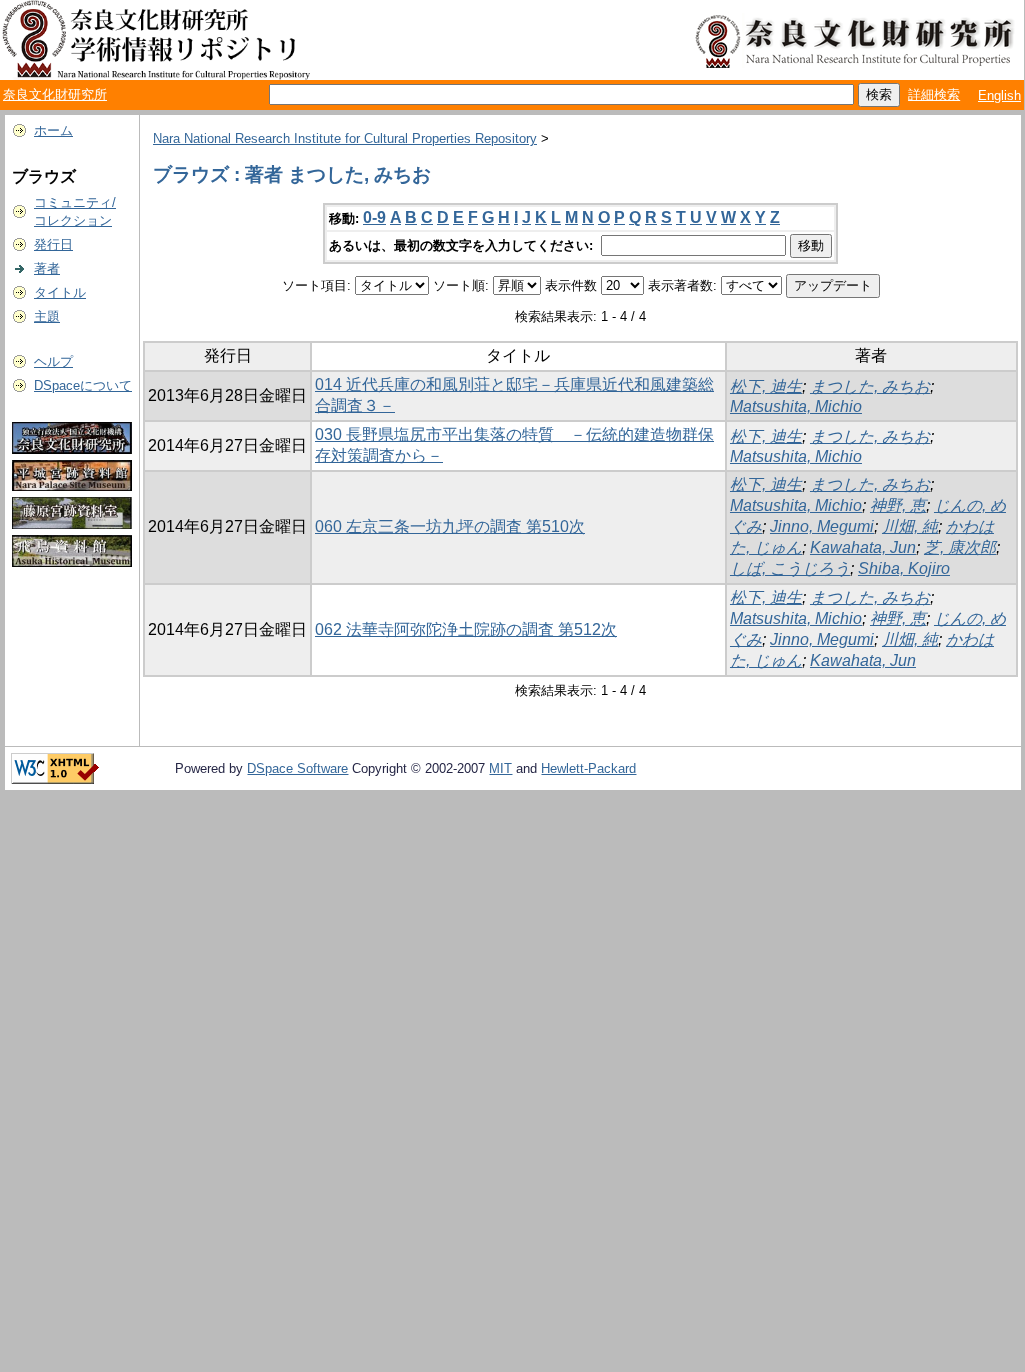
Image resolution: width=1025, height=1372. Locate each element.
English (999, 95)
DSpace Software (297, 768)
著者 (47, 268)
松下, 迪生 (766, 386)
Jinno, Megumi (822, 526)
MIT (500, 768)
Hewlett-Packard (588, 768)
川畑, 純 (910, 526)
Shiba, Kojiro (904, 568)
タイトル (60, 292)
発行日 (53, 244)
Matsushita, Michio (796, 406)
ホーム (53, 130)
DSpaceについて (83, 385)
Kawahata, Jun (863, 547)
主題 (47, 316)
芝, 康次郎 (960, 547)
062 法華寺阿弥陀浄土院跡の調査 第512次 (466, 629)
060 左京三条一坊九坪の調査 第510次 (450, 526)
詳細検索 (934, 94)
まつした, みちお (870, 386)
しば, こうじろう (790, 568)
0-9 (374, 217)
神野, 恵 (898, 505)
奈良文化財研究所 (55, 94)
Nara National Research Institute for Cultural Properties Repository (345, 138)
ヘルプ (53, 361)
